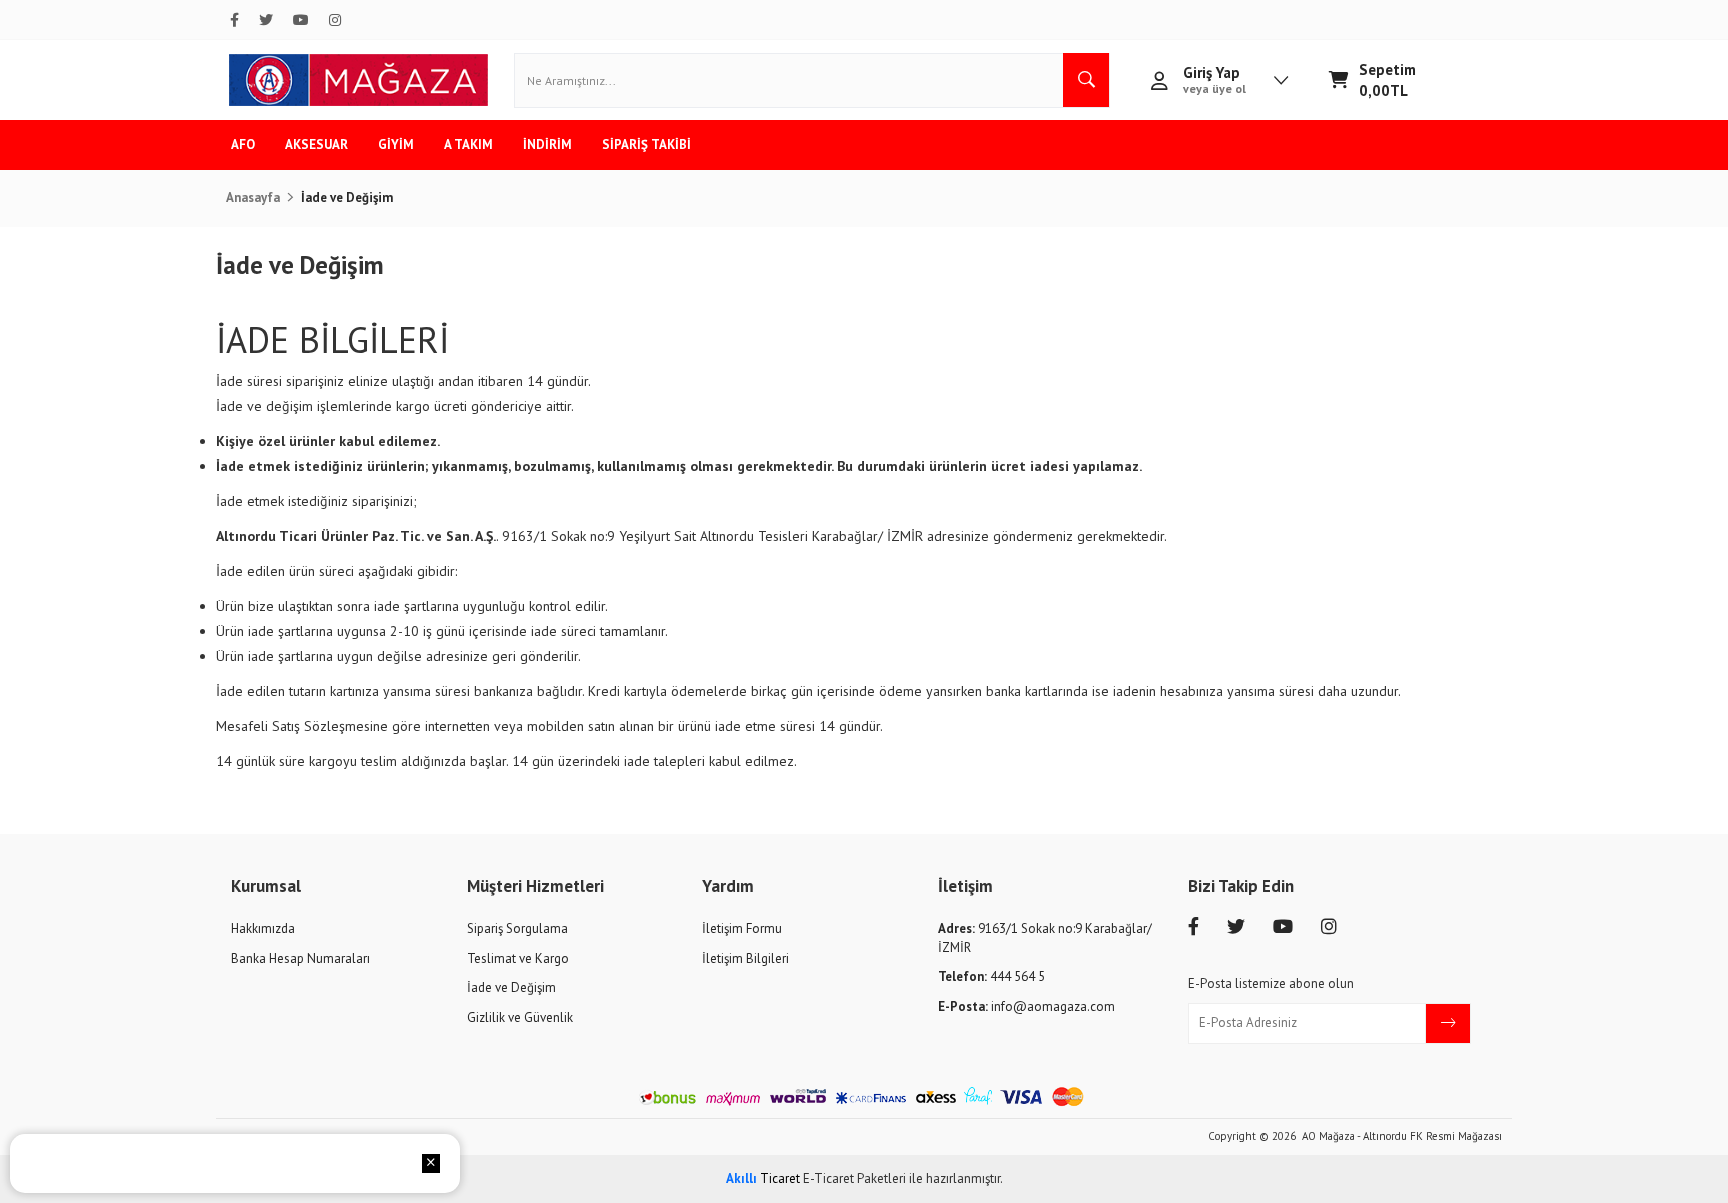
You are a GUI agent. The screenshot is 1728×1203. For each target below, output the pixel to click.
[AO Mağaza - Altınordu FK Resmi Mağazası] (358, 80)
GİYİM (396, 144)
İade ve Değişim (511, 987)
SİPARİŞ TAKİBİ (646, 144)
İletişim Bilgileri (745, 958)
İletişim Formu (742, 928)
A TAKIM (468, 144)
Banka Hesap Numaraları (300, 958)
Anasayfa (253, 197)
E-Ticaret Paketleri (854, 1178)
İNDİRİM (547, 144)
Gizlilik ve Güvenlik (520, 1017)
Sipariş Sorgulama (517, 928)
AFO (243, 144)
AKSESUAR (316, 144)
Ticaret (763, 1178)
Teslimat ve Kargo (518, 958)
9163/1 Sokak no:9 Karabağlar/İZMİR (1045, 938)
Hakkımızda (263, 928)
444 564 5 (991, 976)
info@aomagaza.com (1026, 1006)
